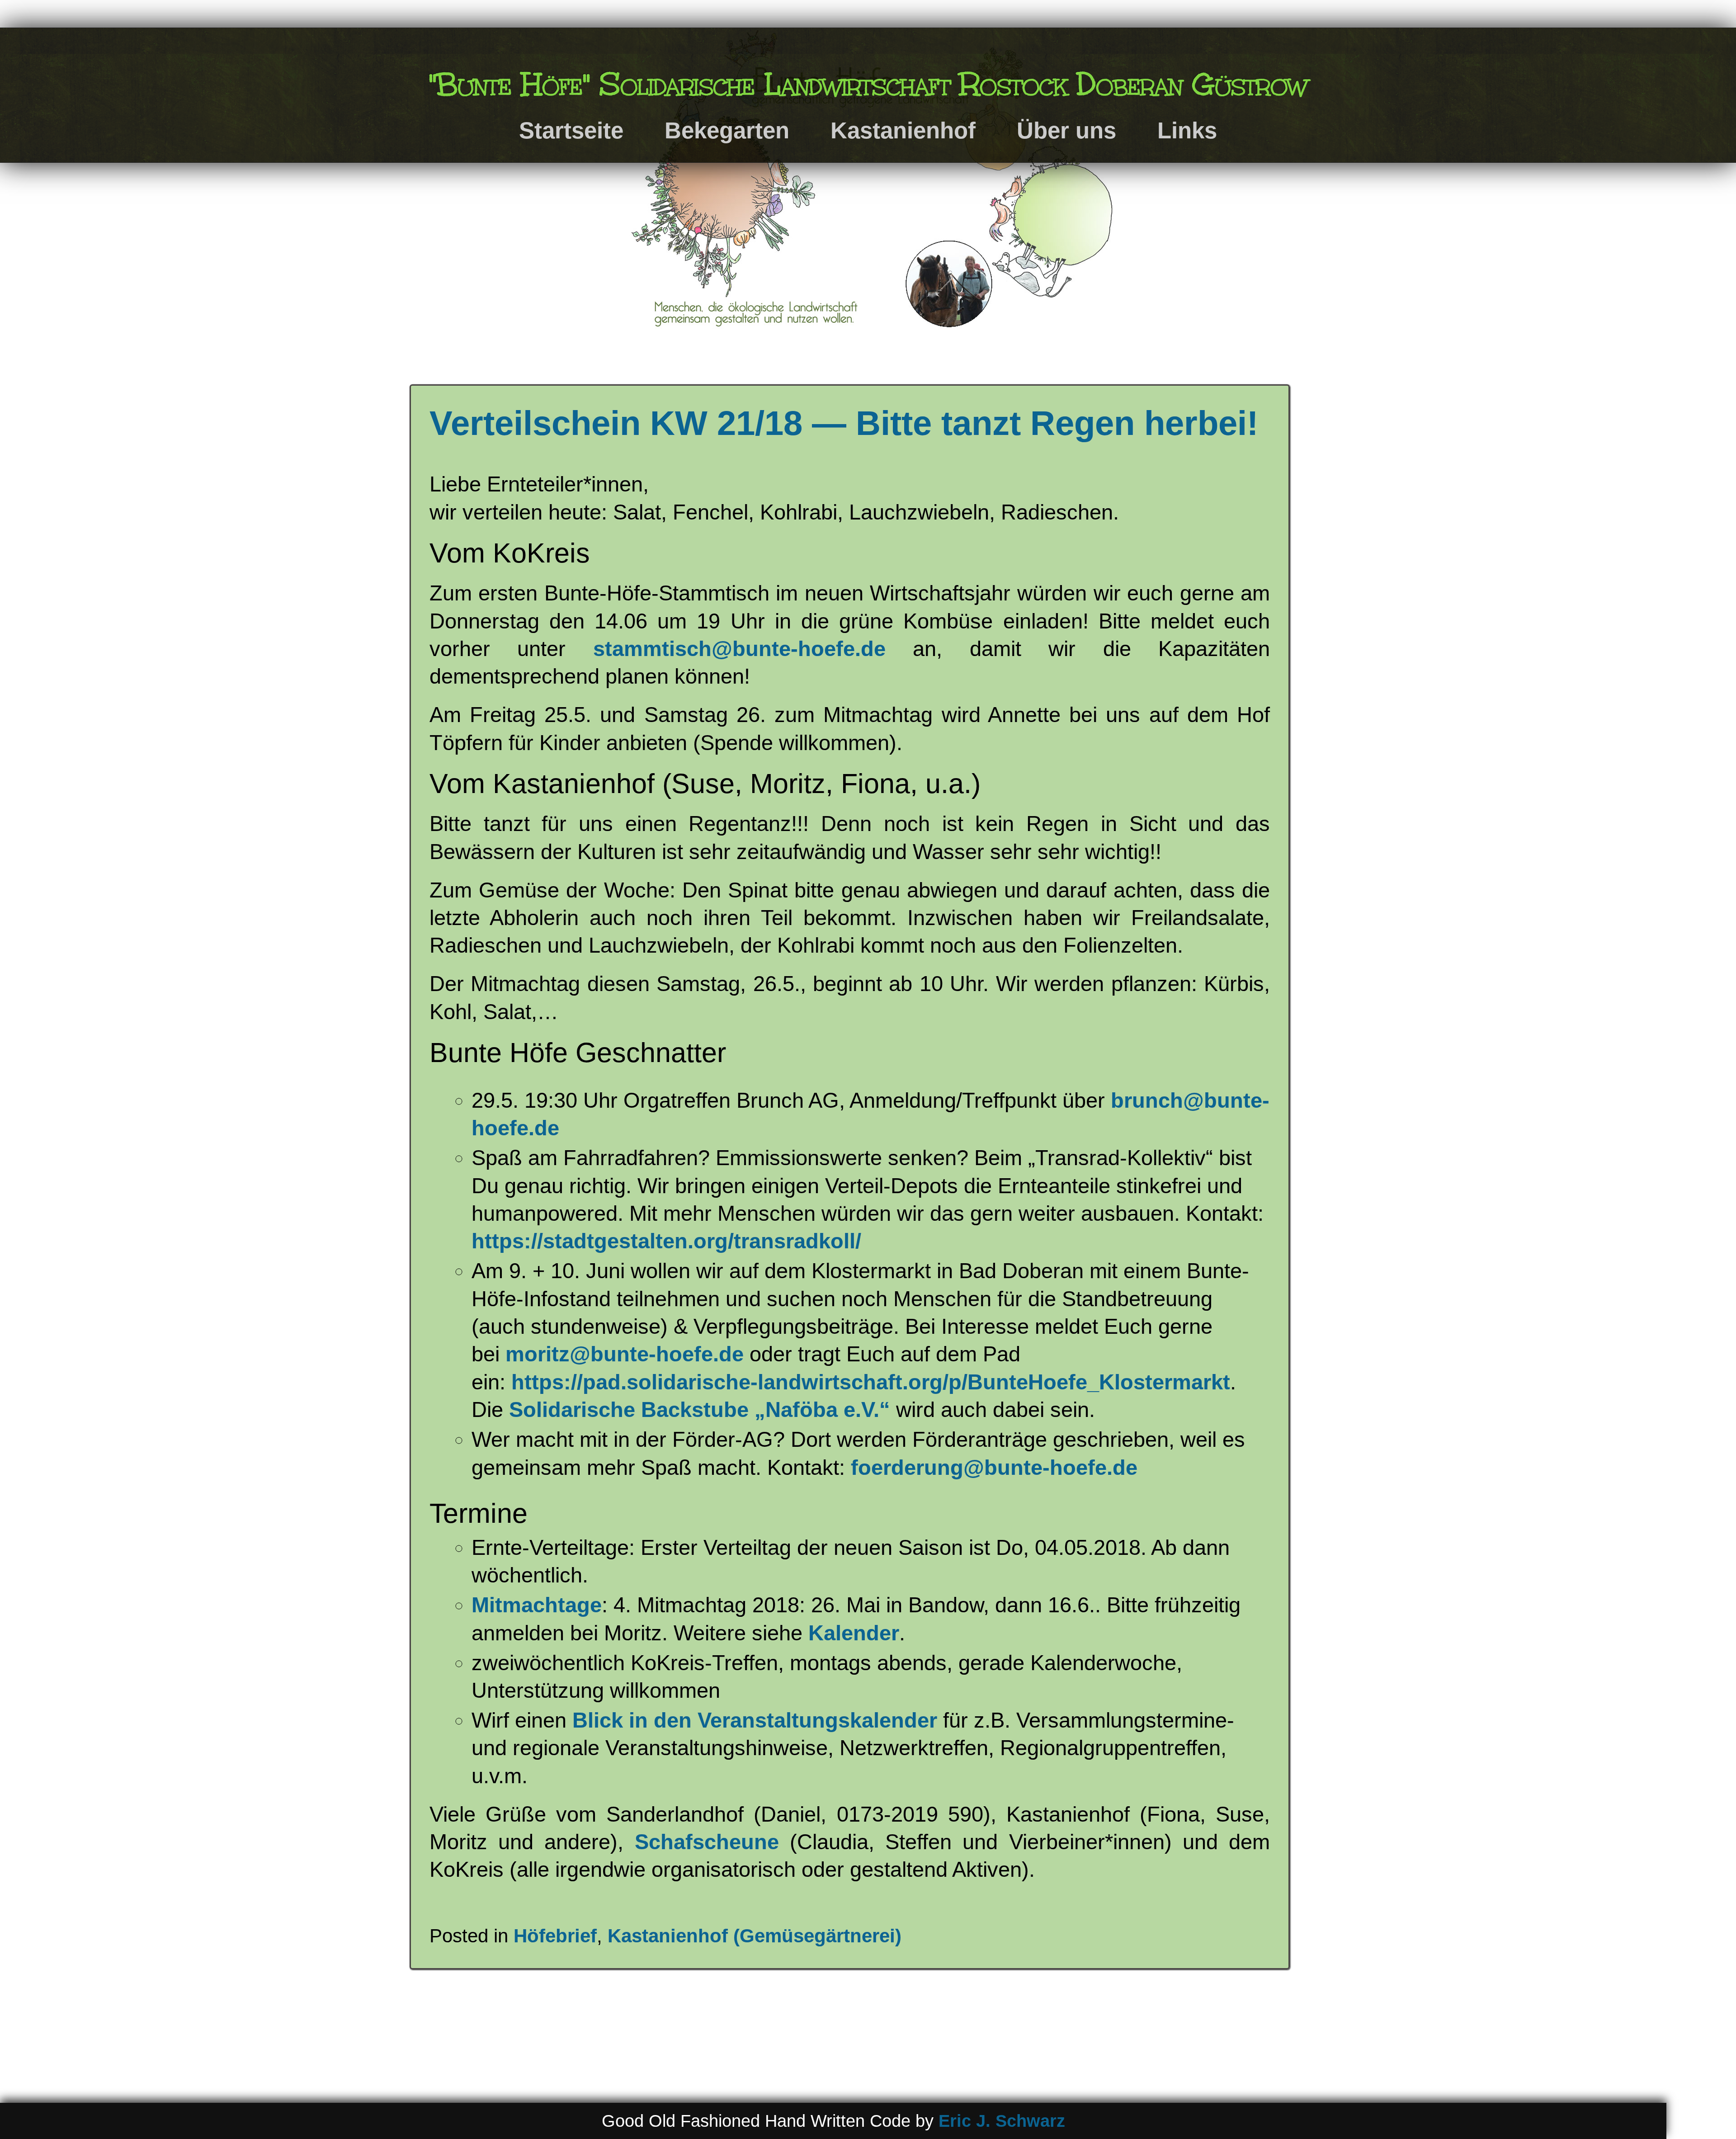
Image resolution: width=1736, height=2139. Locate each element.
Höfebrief (555, 1936)
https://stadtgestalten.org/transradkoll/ (666, 1241)
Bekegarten (727, 130)
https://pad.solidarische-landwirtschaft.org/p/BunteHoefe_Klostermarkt (871, 1382)
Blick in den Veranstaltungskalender (755, 1720)
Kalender (854, 1633)
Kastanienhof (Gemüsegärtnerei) (755, 1936)
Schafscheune (707, 1842)
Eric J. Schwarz (1002, 2121)
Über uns (1066, 130)
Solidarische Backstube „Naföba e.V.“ (700, 1409)
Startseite (571, 130)
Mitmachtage (537, 1605)
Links (1187, 130)
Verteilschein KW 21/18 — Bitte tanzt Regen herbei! (844, 423)
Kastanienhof (903, 130)
